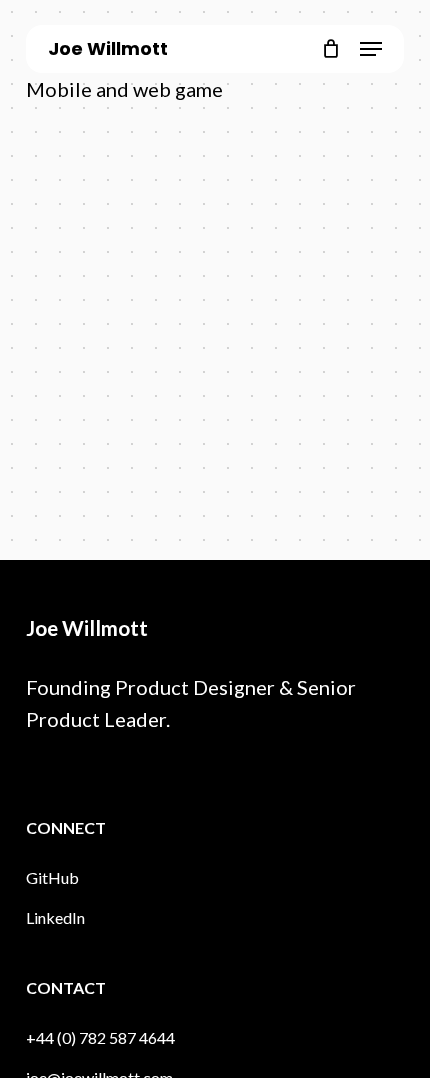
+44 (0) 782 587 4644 (100, 1037)
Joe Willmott (108, 49)
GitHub (52, 877)
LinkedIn (55, 917)
